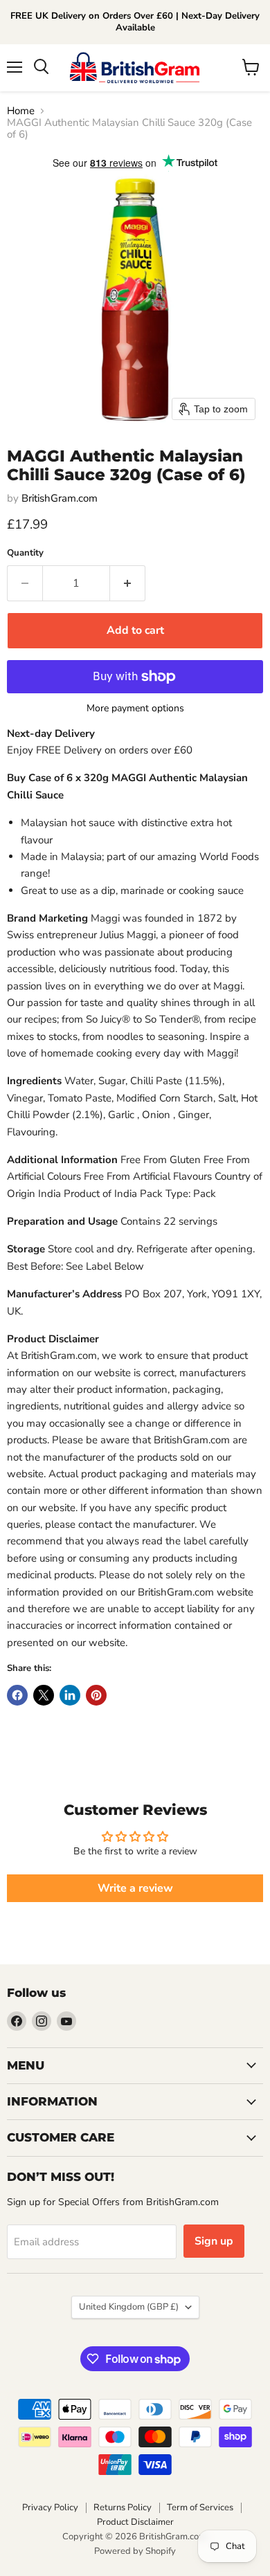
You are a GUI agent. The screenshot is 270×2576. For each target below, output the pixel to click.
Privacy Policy (50, 2508)
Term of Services (200, 2508)
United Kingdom (129, 2307)
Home (21, 111)
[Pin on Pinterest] (96, 1695)
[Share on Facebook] (17, 1695)
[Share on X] (44, 1695)
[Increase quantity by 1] (128, 583)
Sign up (214, 2241)
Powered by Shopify (135, 2551)
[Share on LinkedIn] (70, 1695)
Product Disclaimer (135, 2522)
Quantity (25, 553)
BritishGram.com (60, 498)
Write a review (135, 1888)
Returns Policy (123, 2508)
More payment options (135, 709)
